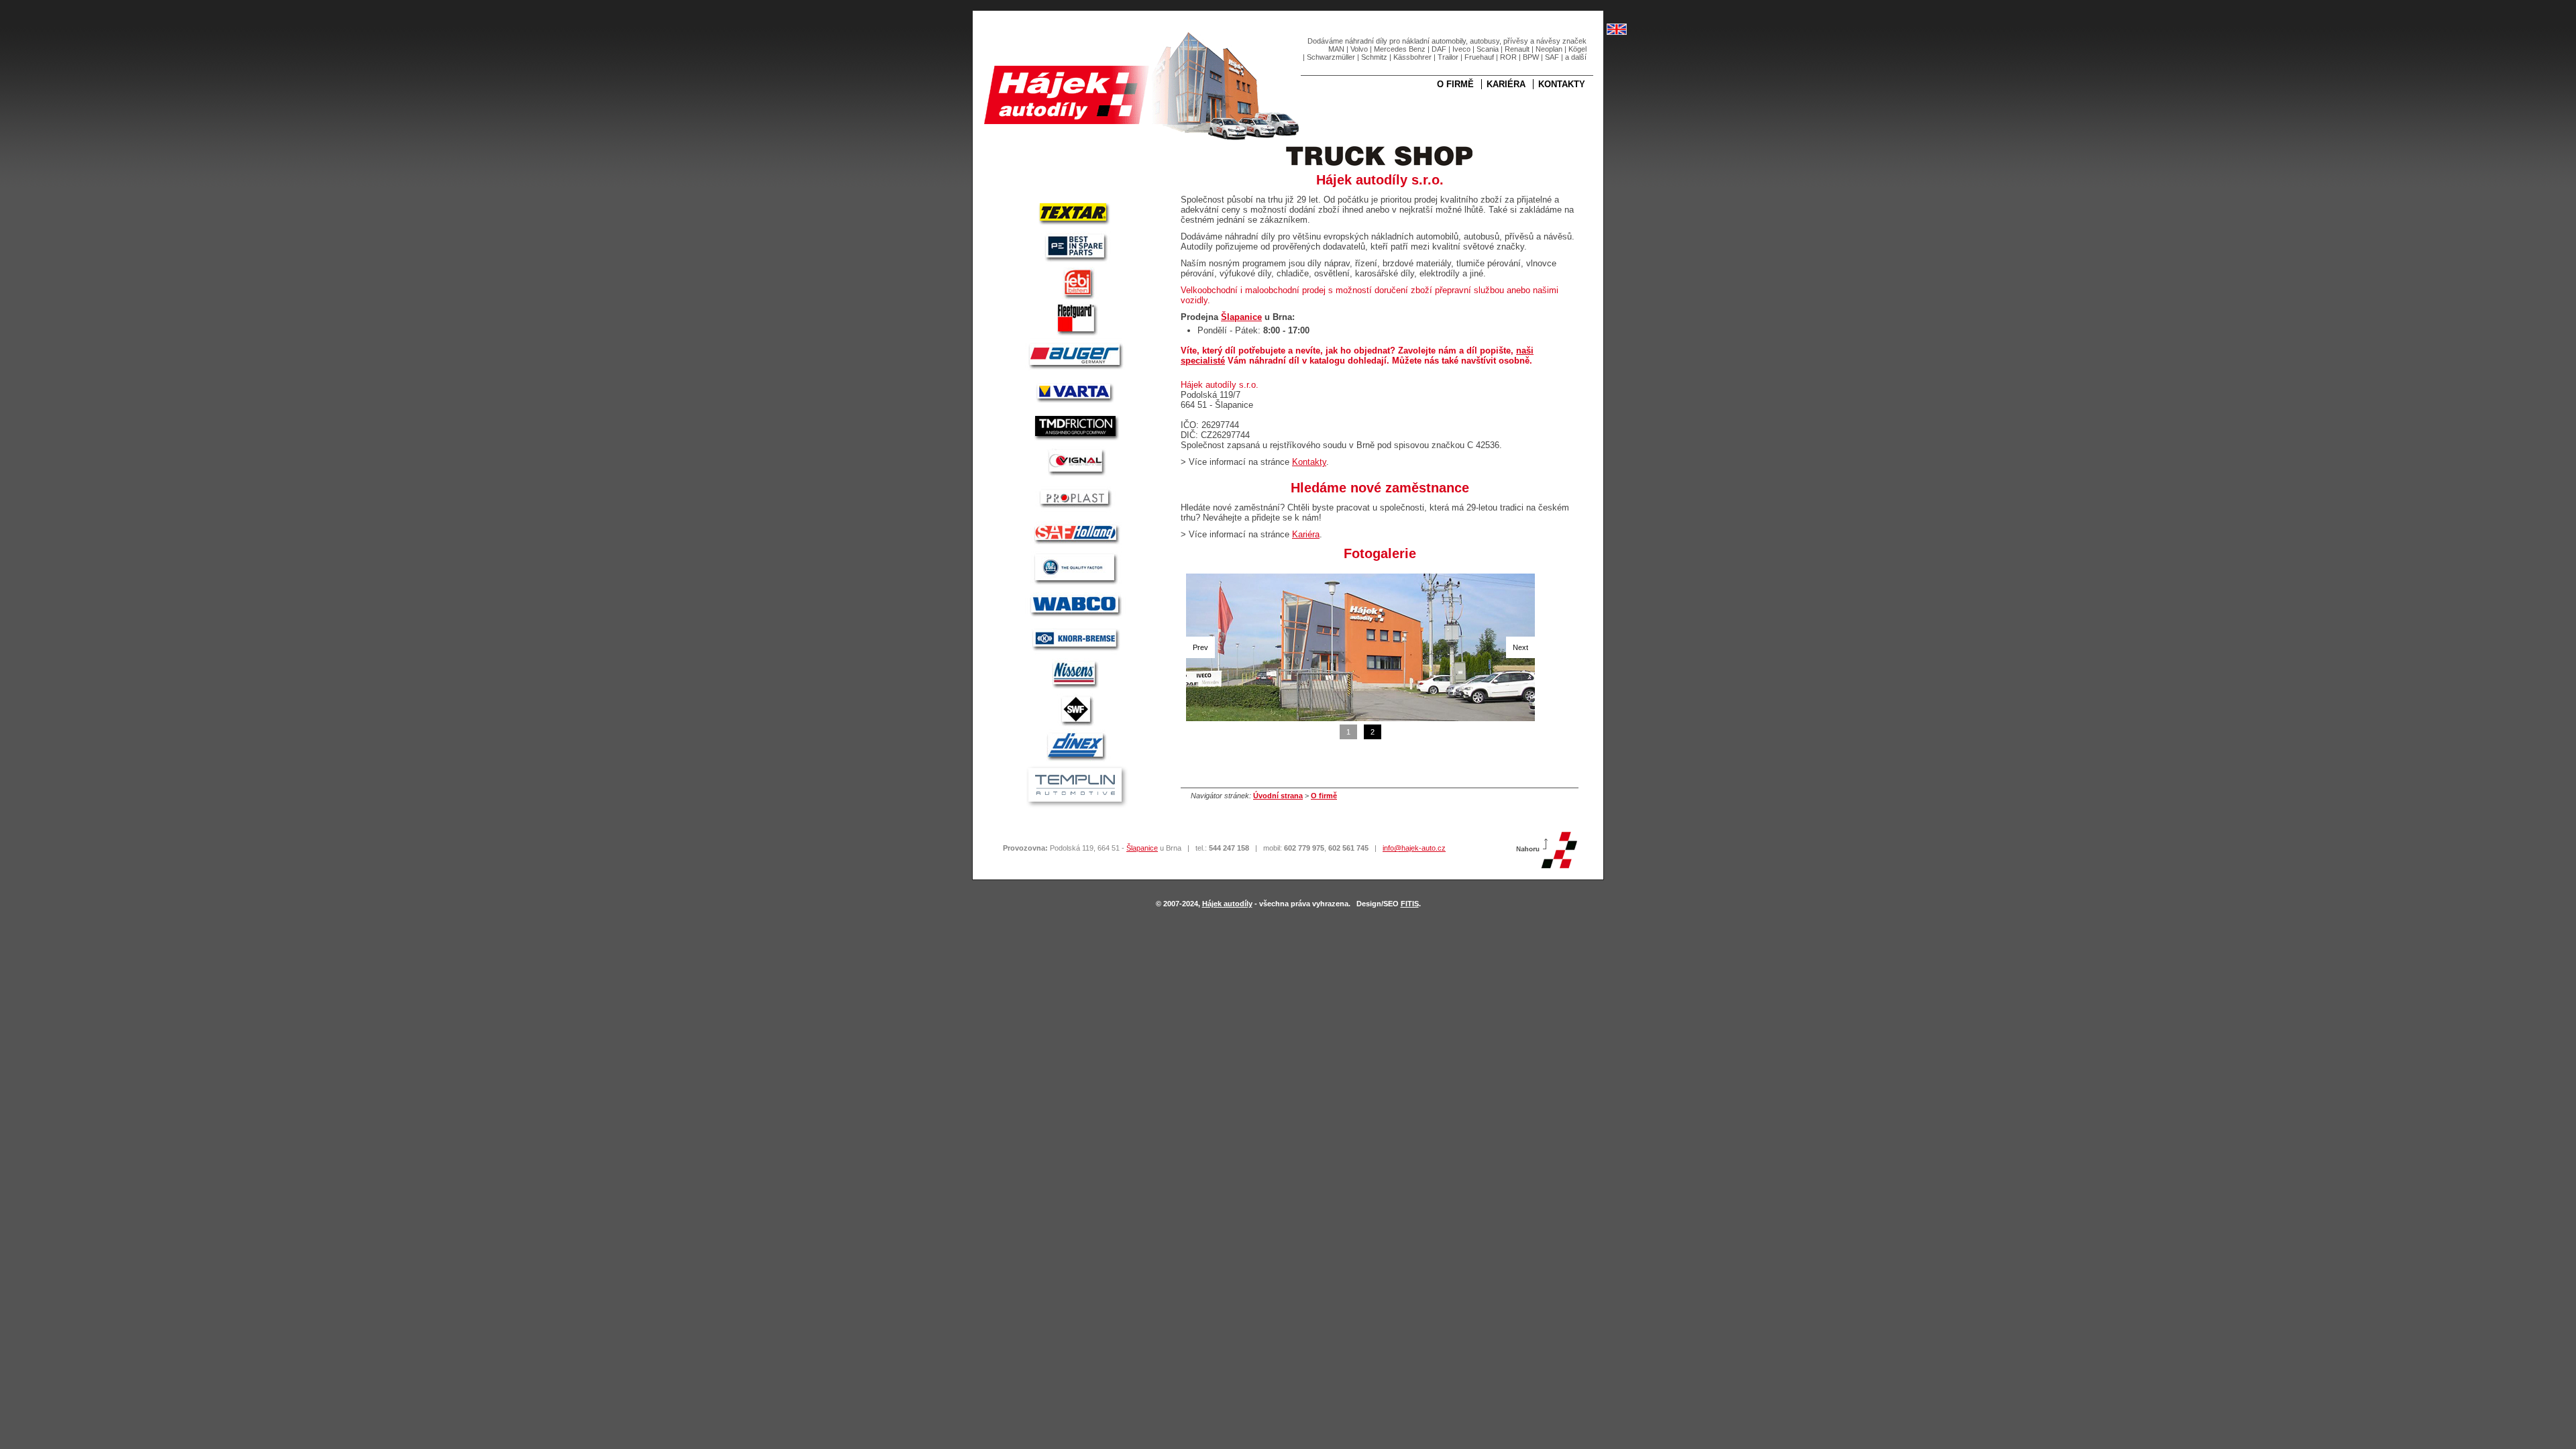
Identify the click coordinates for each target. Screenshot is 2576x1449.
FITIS (1410, 904)
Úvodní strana (1278, 796)
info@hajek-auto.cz (1414, 848)
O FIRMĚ (1455, 84)
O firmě (1324, 796)
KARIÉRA (1506, 84)
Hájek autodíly (1227, 904)
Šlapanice (1241, 317)
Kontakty (1309, 462)
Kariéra (1306, 534)
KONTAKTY (1562, 84)
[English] (1617, 32)
